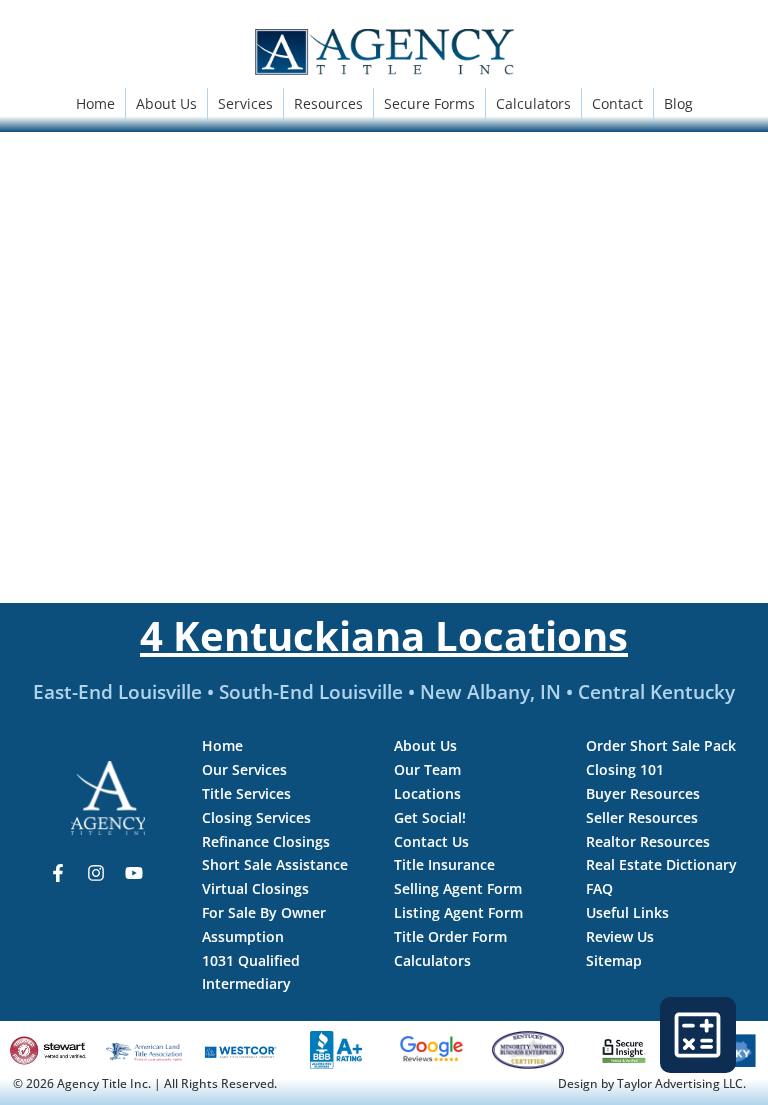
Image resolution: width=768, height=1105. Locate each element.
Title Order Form (450, 936)
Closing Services (256, 817)
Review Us (620, 936)
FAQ (599, 888)
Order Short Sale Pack (661, 745)
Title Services (246, 793)
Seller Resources (642, 817)
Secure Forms (429, 103)
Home (95, 103)
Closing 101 (625, 769)
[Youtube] (134, 873)
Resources (328, 103)
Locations (427, 793)
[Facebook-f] (58, 873)
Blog (678, 103)
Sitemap (614, 960)
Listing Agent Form (458, 912)
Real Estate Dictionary (661, 864)
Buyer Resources (643, 793)
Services (245, 103)
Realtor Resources (648, 841)
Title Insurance (444, 864)
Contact (617, 103)
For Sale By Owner (264, 912)
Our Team (427, 769)
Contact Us (431, 841)
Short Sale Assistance (275, 864)
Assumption (243, 936)
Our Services (244, 769)
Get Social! (430, 817)
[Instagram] (96, 873)
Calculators (533, 103)
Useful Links (627, 912)
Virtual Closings (255, 888)
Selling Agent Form (458, 888)
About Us (166, 103)
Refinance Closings (266, 841)
